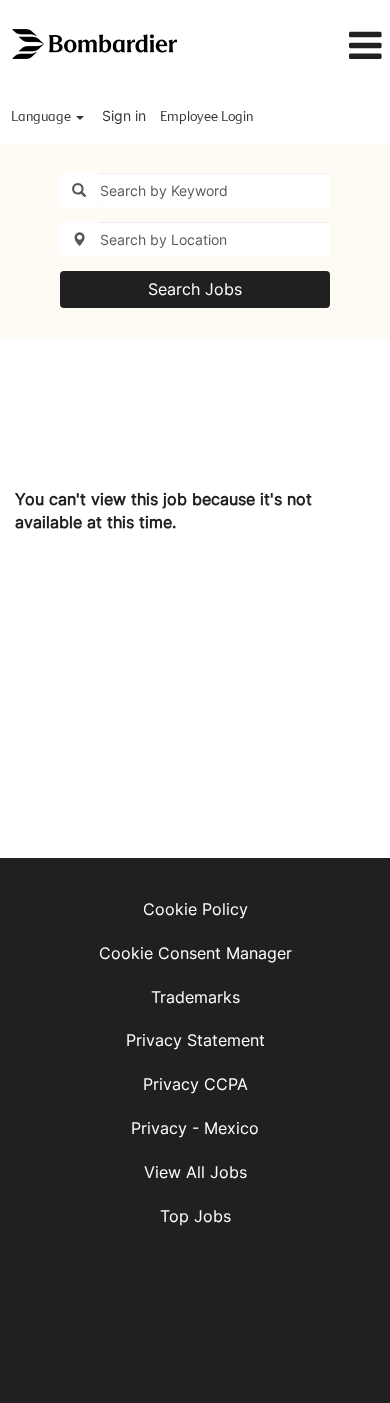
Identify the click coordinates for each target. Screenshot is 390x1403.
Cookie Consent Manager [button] (195, 953)
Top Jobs (195, 1216)
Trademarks (195, 997)
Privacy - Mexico (195, 1128)
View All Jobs (195, 1172)
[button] (337, 46)
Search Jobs (195, 289)
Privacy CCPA (195, 1084)
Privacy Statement (195, 1040)
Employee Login (206, 117)
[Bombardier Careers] (96, 44)
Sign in (124, 115)
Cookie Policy (195, 909)
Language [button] (42, 117)
